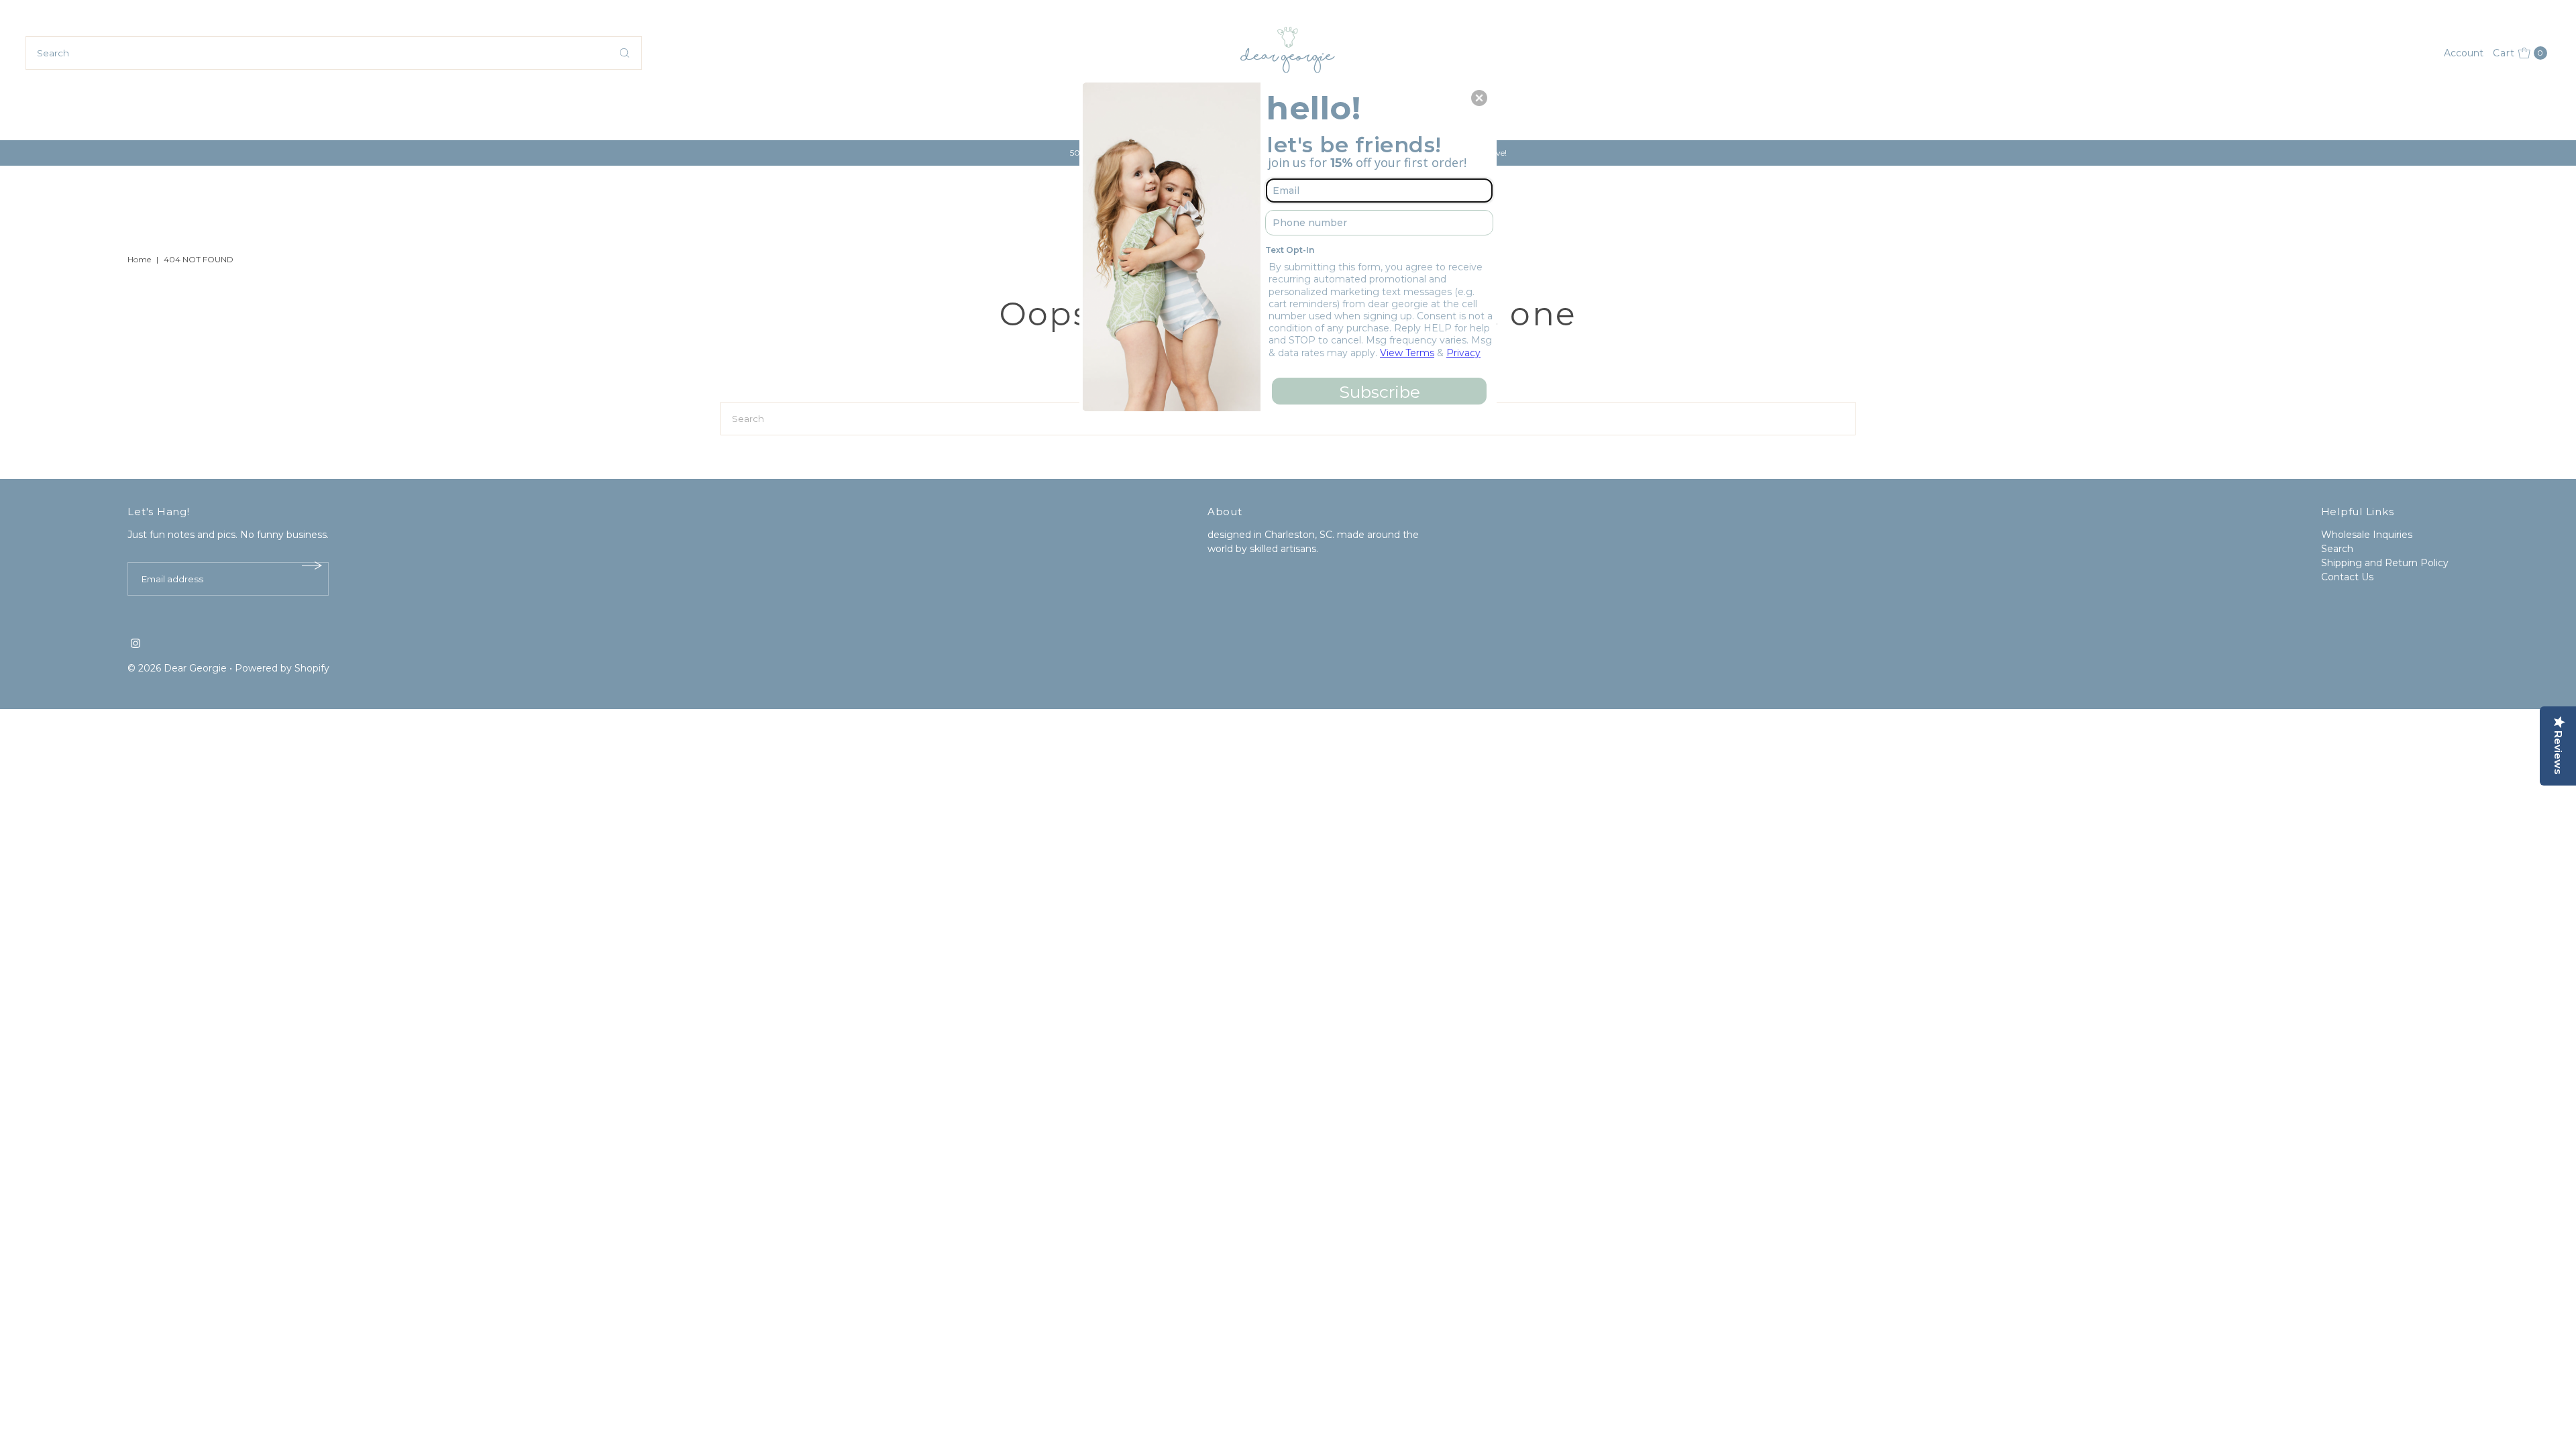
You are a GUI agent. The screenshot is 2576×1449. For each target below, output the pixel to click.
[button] (1479, 98)
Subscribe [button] (1380, 392)
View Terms (1407, 353)
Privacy (1463, 353)
